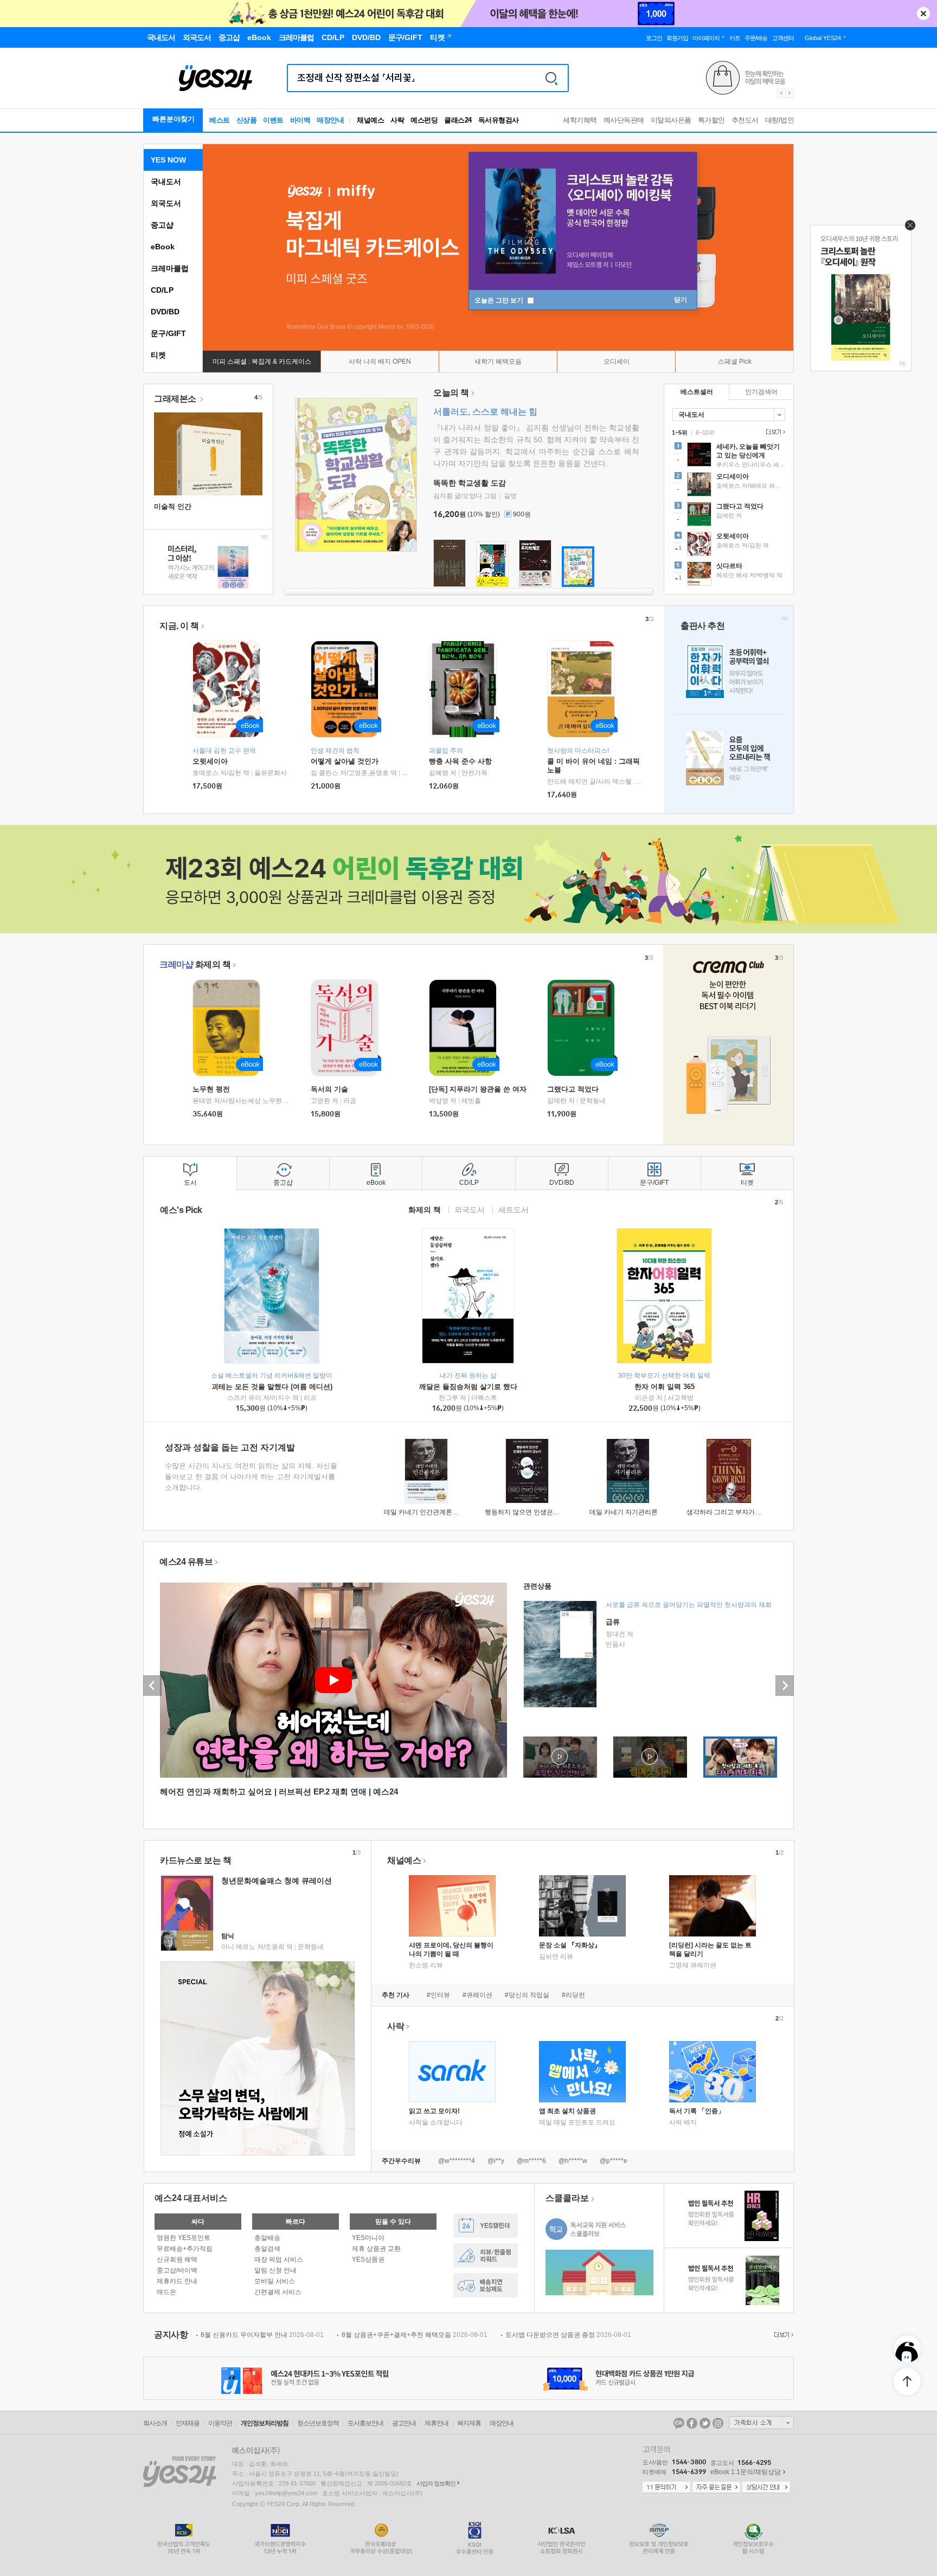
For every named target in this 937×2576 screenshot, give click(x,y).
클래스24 (458, 120)
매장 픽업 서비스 (279, 2259)
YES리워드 (486, 2255)
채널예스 (404, 1860)
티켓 (158, 355)
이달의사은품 (671, 120)
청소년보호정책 (318, 2423)
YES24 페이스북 (692, 2423)
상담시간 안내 (766, 2488)
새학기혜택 (580, 120)
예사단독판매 (624, 120)
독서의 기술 (329, 1089)
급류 (613, 1622)
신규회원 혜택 (177, 2259)
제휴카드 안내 (177, 2281)
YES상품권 (368, 2259)
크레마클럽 (170, 268)
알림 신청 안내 (275, 2270)
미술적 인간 (173, 506)
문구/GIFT (168, 333)
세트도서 (514, 1209)
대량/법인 (780, 120)
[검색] (551, 78)
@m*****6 (531, 2161)
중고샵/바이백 (177, 2270)
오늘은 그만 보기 (500, 300)
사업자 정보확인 (436, 2483)
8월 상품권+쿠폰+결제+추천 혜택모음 (415, 2335)
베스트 (220, 120)
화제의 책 (195, 964)
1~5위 (680, 432)
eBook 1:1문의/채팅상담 (746, 2472)
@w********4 (457, 2161)
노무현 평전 (211, 1089)
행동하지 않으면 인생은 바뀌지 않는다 (540, 1512)
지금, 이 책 (179, 626)
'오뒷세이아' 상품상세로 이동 (729, 545)
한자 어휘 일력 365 (665, 1387)
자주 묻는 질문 (716, 2488)
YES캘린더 (486, 2226)
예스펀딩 (424, 120)
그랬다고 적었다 (573, 1089)
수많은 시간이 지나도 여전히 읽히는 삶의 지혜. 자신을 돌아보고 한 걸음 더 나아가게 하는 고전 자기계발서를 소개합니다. (251, 1477)
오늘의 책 (451, 393)
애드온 (166, 2292)
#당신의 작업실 (527, 1995)
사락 (397, 120)
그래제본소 (176, 399)
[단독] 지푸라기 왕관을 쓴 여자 (478, 1089)
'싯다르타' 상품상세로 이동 (729, 575)
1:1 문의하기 (666, 2488)
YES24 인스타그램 (718, 2423)
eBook (163, 247)
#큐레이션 (477, 1995)
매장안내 (330, 120)
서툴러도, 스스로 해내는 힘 (485, 412)
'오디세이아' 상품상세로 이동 (729, 486)
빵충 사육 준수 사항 (460, 761)
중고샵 (162, 225)
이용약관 (220, 2423)
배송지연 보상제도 (486, 2285)
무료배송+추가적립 (185, 2249)
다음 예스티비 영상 (785, 1686)
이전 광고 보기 (781, 93)
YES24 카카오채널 (679, 2423)
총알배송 (267, 2238)
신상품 (247, 120)
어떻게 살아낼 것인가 (345, 761)
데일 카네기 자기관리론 (624, 1512)
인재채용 (188, 2423)
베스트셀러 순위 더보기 (774, 432)
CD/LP (162, 290)
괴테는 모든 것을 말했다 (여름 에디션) (272, 1387)
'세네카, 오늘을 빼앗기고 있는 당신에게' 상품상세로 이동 (729, 456)
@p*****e (614, 2161)
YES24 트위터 (705, 2423)
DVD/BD (165, 312)
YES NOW (168, 160)
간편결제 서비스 (278, 2292)
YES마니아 (368, 2238)
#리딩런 (573, 1995)
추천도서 (745, 120)
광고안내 (404, 2423)
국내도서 (166, 182)
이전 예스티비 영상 (152, 1686)
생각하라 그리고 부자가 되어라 (731, 1512)
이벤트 (273, 120)
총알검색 (267, 2249)
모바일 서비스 (275, 2281)
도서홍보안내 (365, 2423)
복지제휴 (469, 2423)
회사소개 (155, 2423)
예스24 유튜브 (186, 1562)
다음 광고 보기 (790, 93)
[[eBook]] (230, 1028)
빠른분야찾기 (174, 119)
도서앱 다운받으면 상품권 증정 (568, 2335)
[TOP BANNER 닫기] (923, 14)
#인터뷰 (438, 1995)
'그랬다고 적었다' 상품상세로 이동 (729, 515)
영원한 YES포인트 (184, 2238)
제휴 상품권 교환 (376, 2249)
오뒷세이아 (210, 761)
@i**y (496, 2161)
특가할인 (711, 120)
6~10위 (705, 432)
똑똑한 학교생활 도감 (470, 483)
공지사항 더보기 (782, 2335)
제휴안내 (437, 2423)
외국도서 (166, 203)
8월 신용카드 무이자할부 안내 (262, 2335)
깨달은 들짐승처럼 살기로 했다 (468, 1387)
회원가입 (677, 38)
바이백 (300, 120)
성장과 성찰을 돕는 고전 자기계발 (230, 1447)
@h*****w (573, 2161)
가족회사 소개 (761, 2423)
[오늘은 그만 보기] (907, 228)
